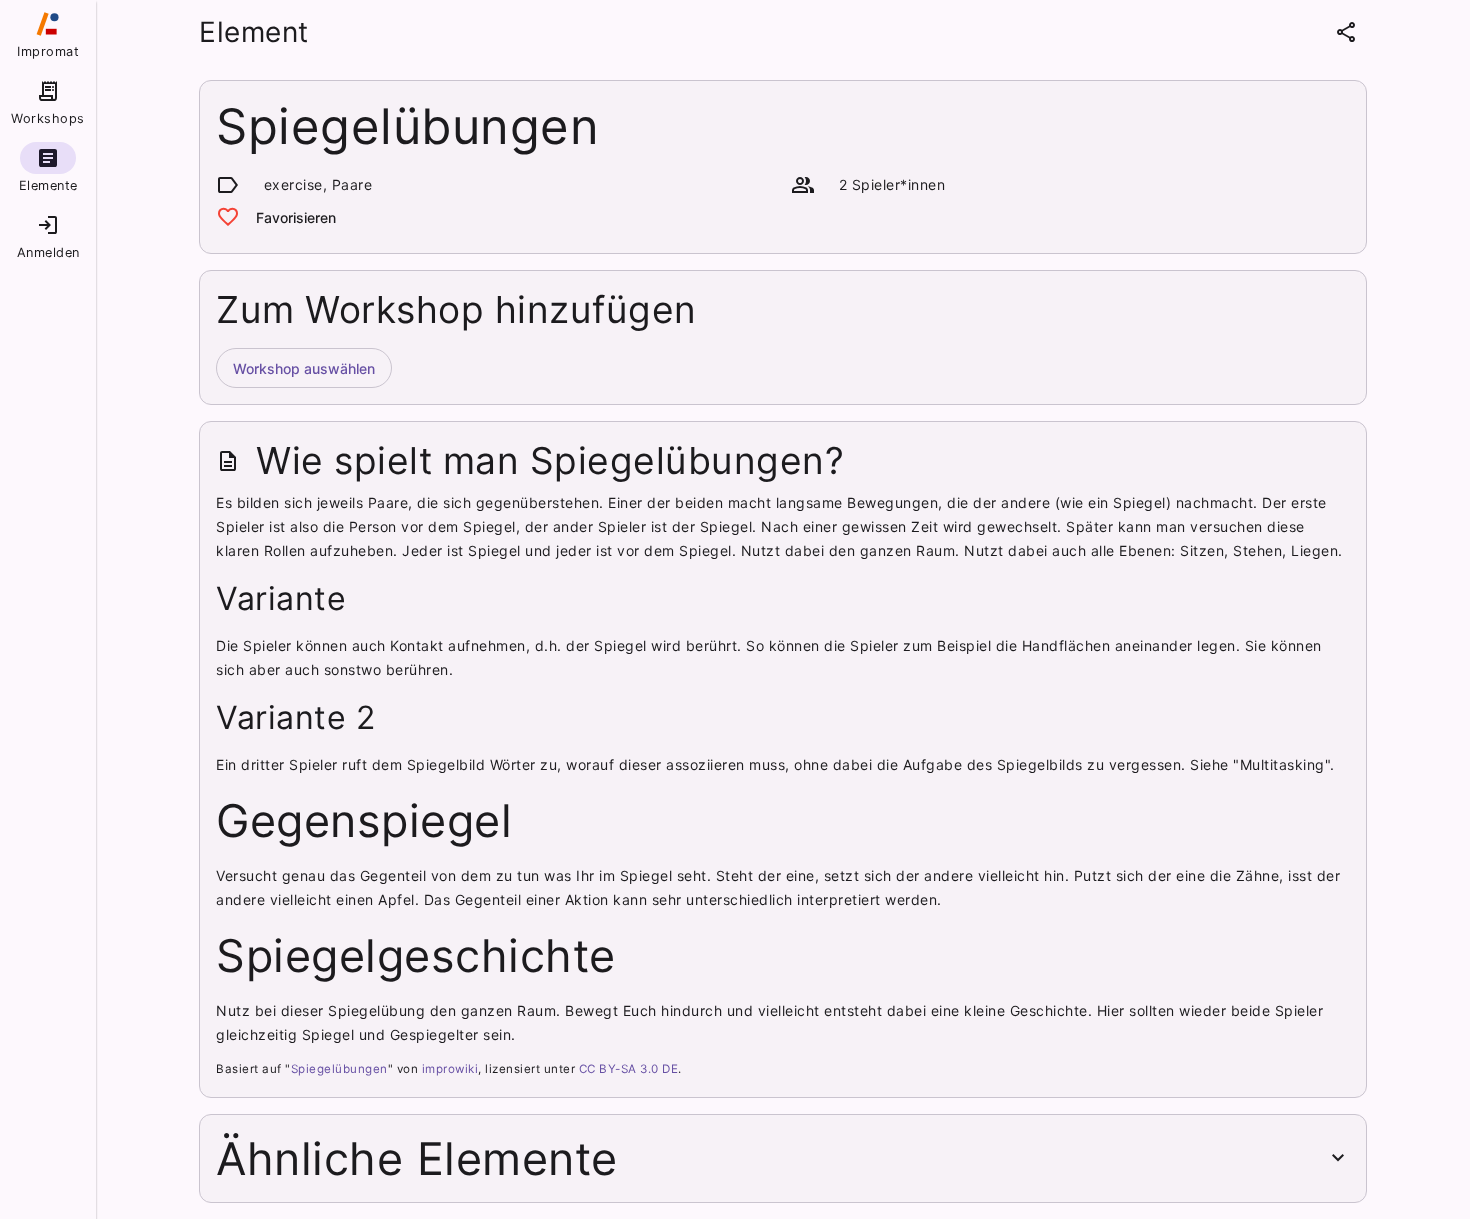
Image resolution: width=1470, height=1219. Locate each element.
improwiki (450, 1069)
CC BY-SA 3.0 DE (629, 1069)
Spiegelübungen (339, 1069)
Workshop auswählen (304, 368)
